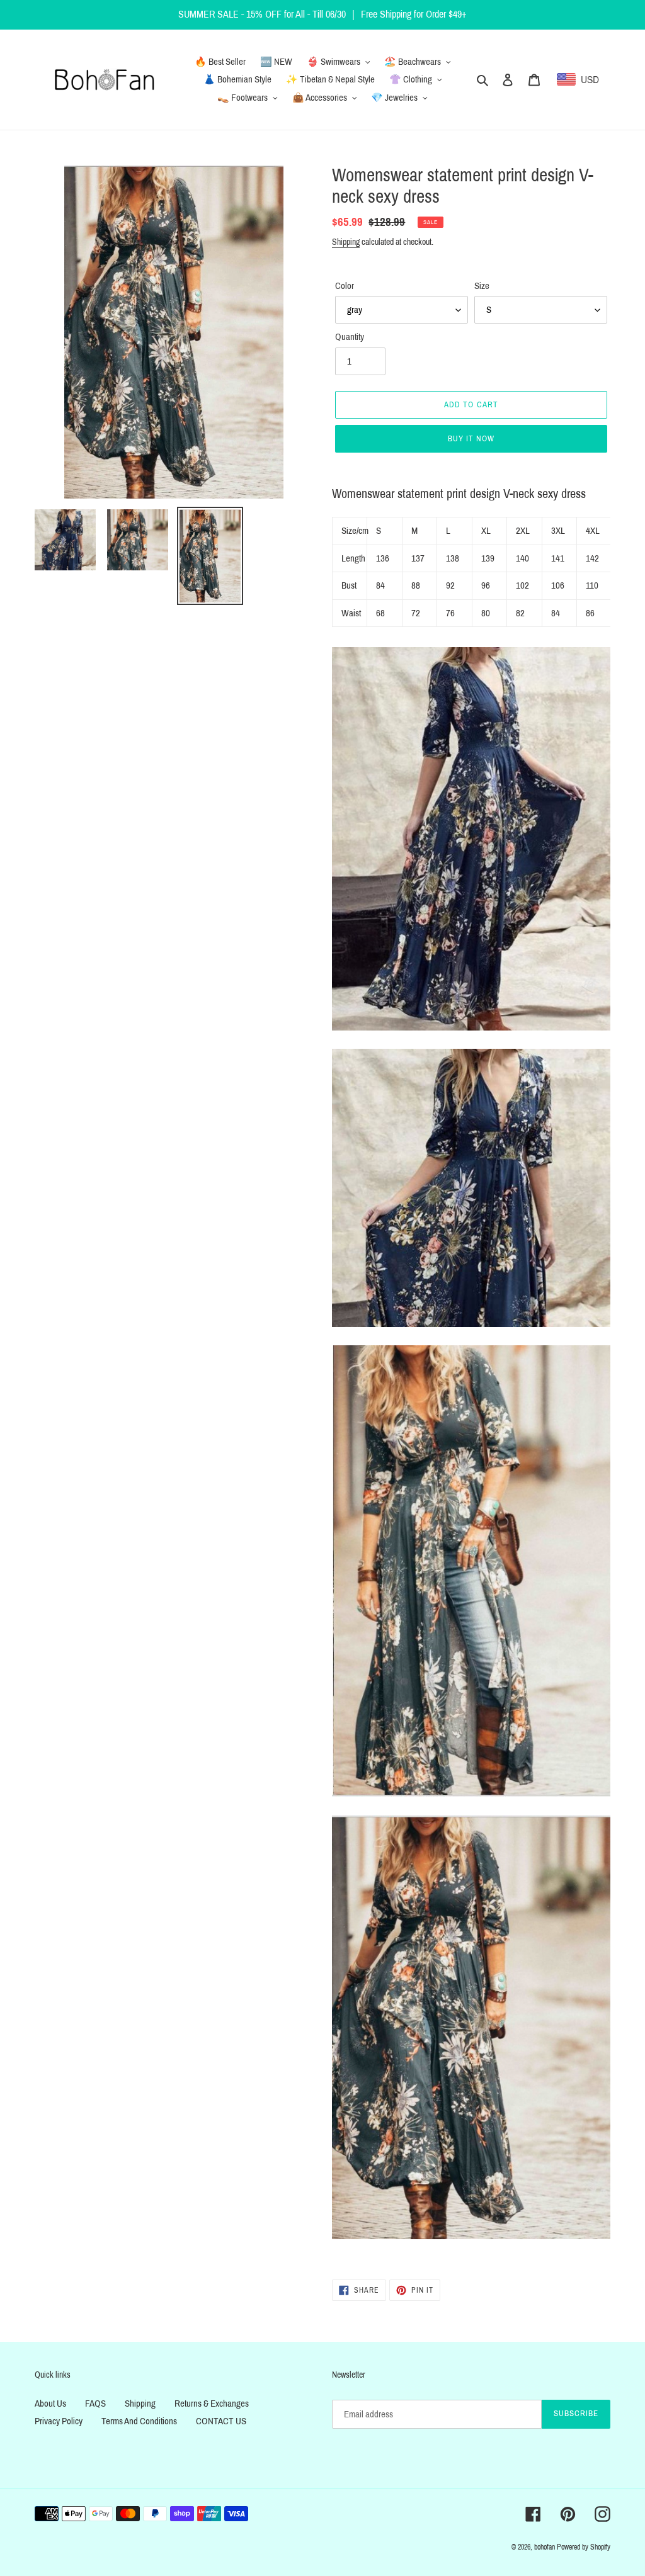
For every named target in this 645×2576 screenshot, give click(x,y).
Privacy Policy (59, 2421)
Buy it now (471, 439)
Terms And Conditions (139, 2421)
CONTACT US (221, 2421)
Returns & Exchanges (212, 2404)
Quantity (350, 337)
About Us (50, 2404)
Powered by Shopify (584, 2547)
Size (482, 286)
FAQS (95, 2404)
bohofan (545, 2547)
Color (345, 286)
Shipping (346, 242)
